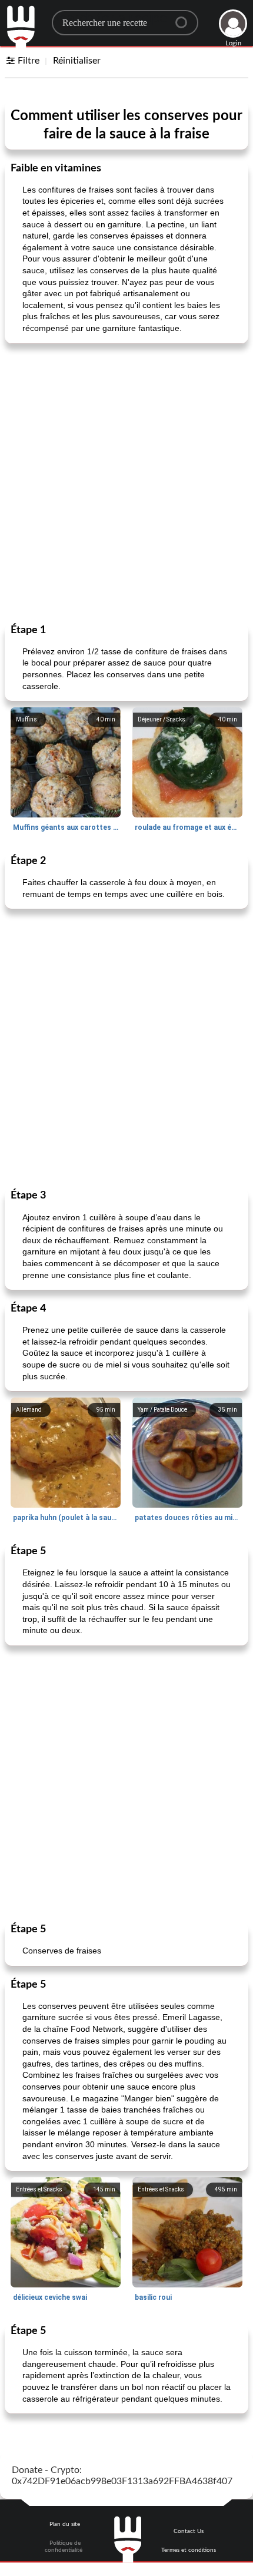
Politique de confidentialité (64, 2547)
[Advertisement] (126, 482)
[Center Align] (185, 18)
